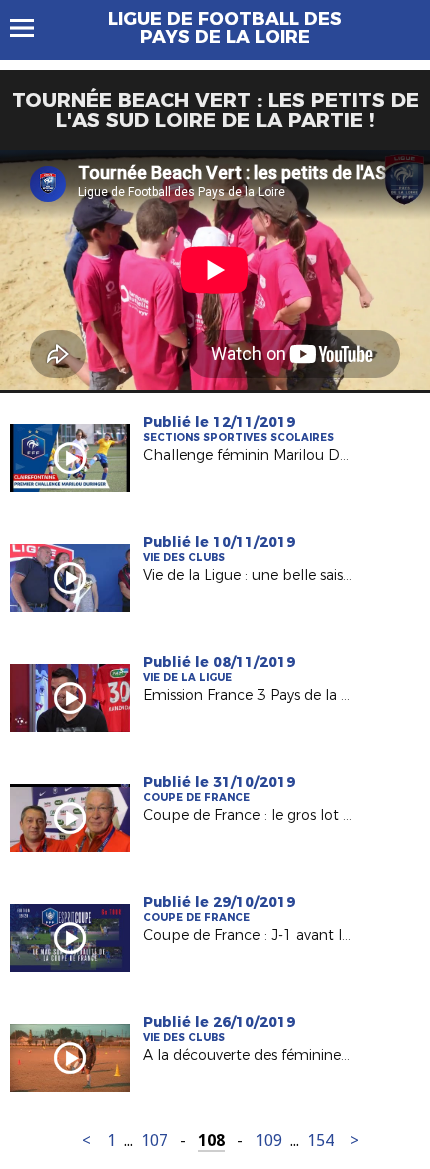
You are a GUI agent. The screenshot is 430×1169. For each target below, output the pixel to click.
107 (154, 1140)
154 (320, 1140)
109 (268, 1140)
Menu (31, 28)
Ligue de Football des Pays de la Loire (225, 28)
